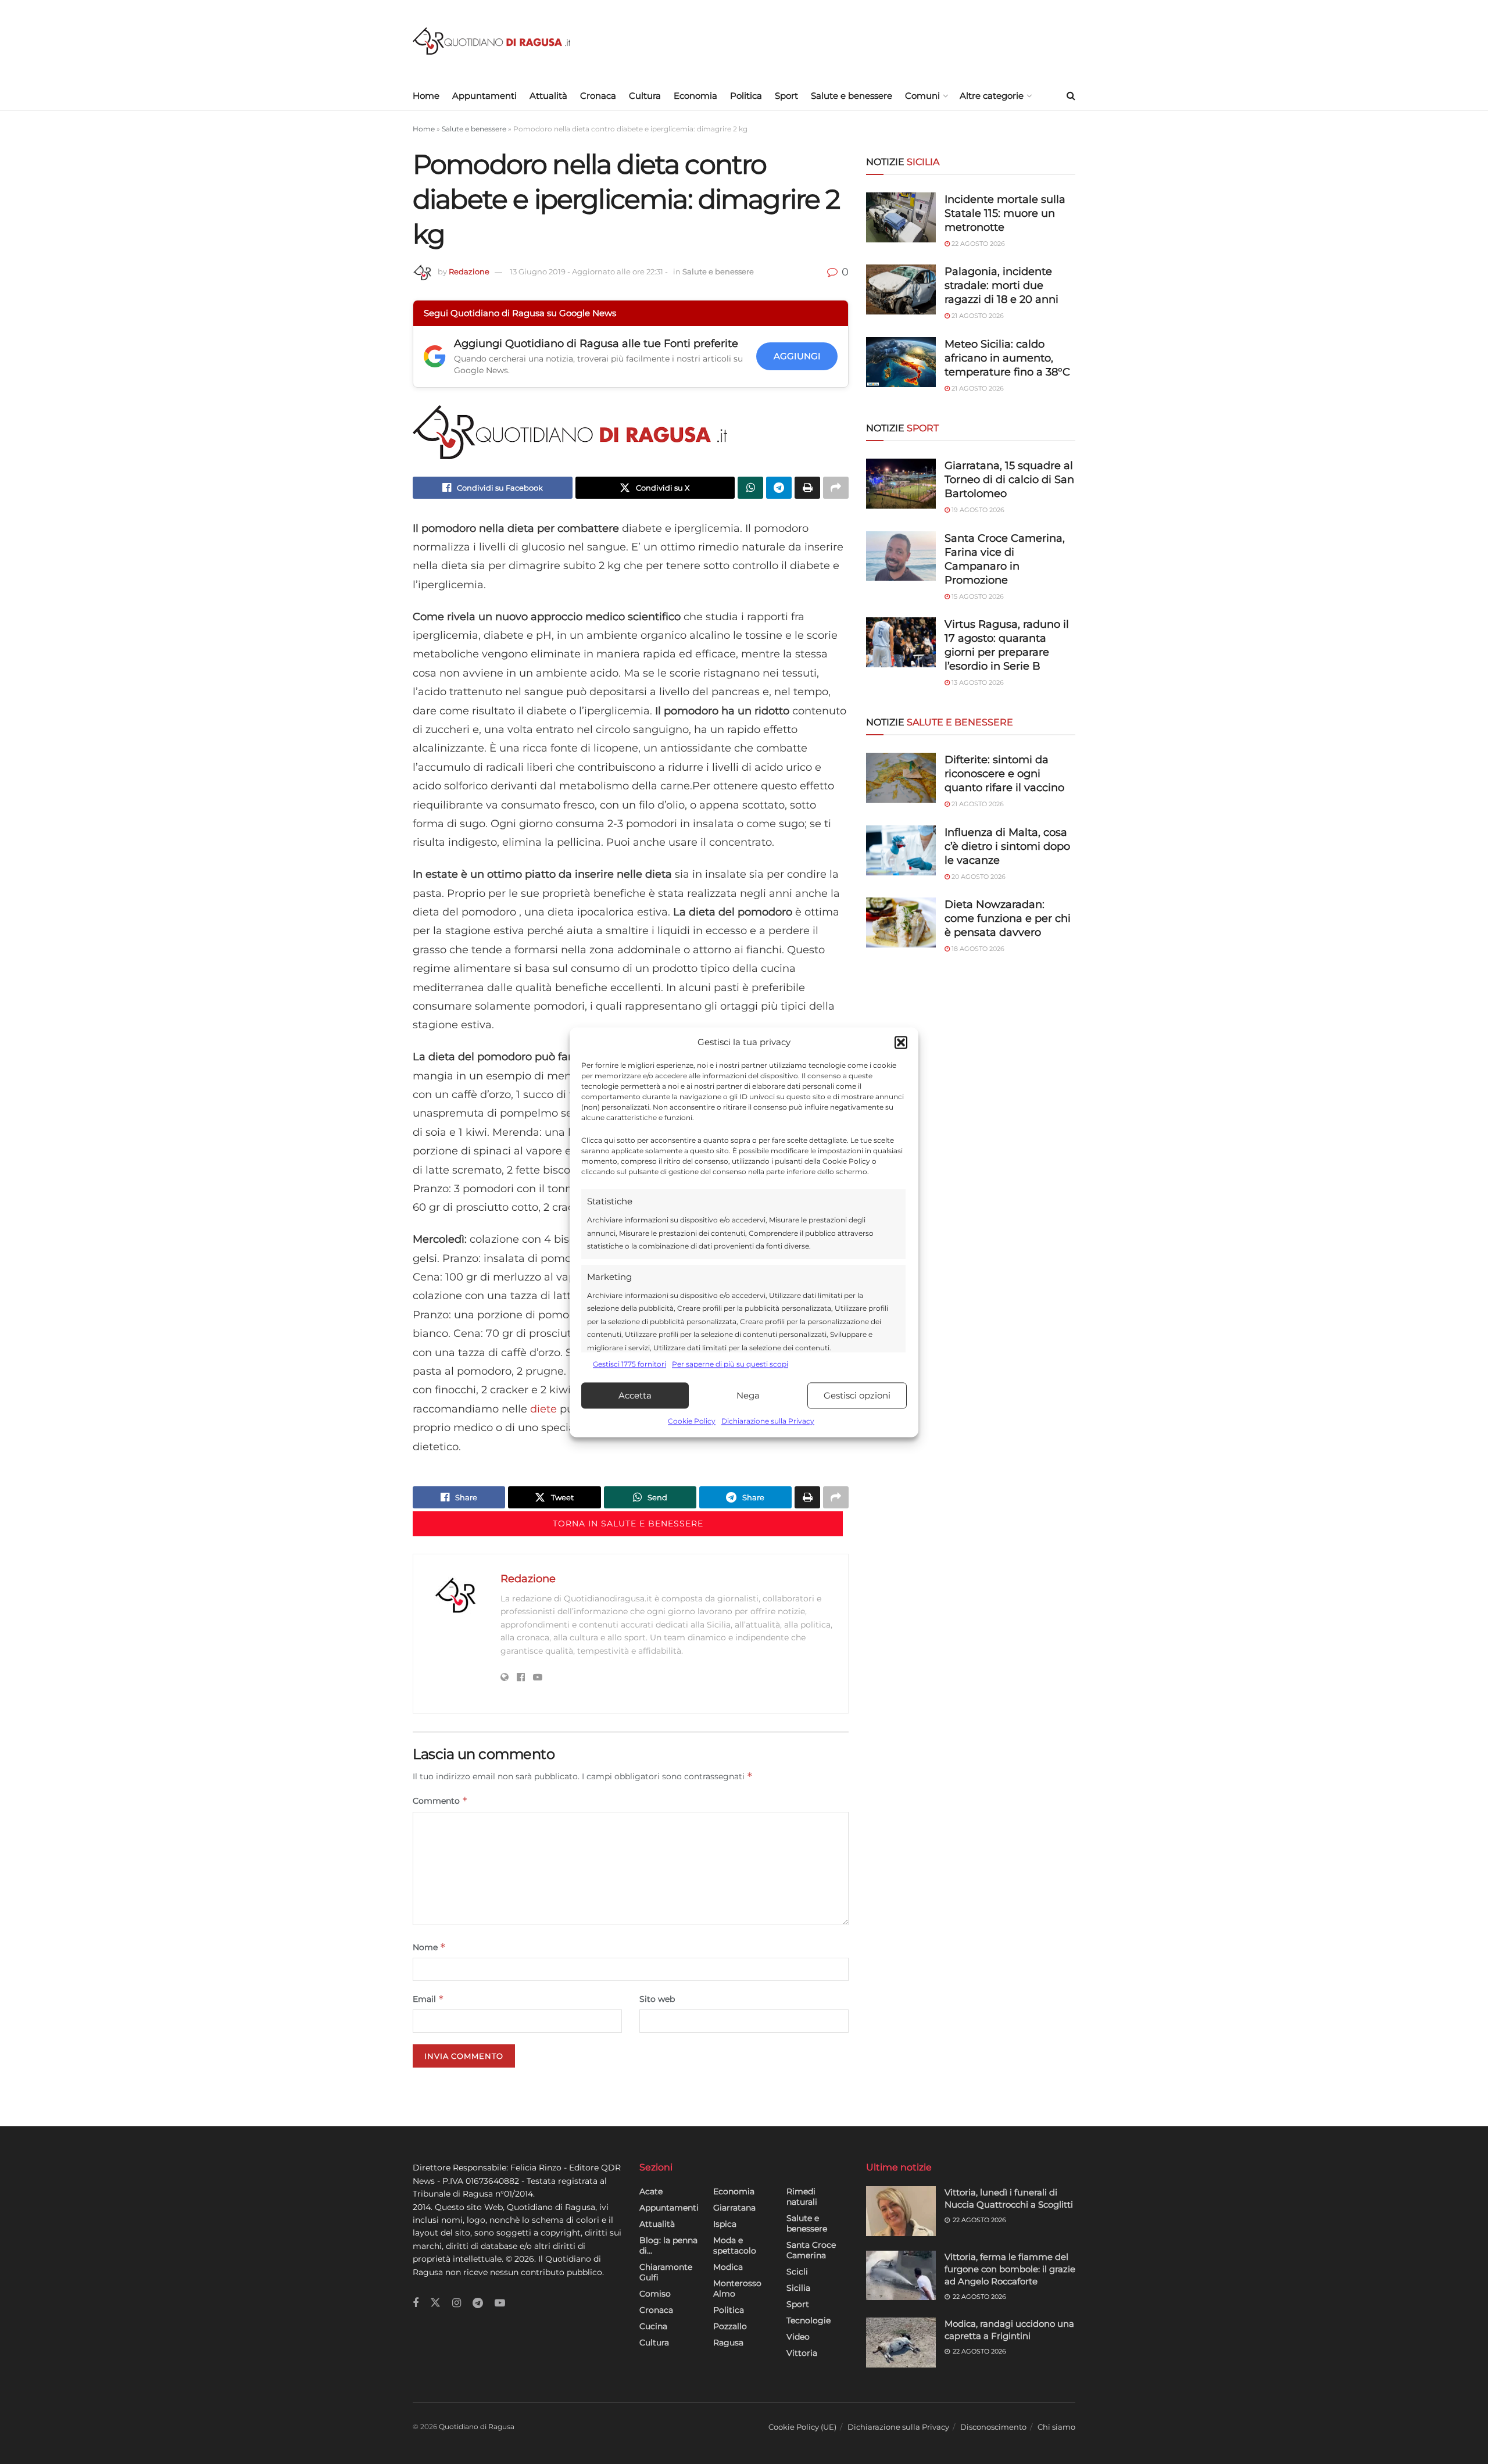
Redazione (469, 271)
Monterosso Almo (737, 2288)
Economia (695, 96)
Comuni (922, 96)
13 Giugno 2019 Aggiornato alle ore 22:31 (589, 271)
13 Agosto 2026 (977, 682)
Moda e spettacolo (735, 2245)
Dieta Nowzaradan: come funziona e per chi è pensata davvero (1008, 918)
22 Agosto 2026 (977, 244)
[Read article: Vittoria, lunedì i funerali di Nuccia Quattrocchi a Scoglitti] (901, 2211)
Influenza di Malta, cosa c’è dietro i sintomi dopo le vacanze (1007, 846)
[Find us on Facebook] (416, 2303)
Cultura (645, 96)
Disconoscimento (993, 2427)
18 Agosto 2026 (977, 949)
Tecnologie (809, 2320)
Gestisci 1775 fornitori (629, 1364)
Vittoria (802, 2353)
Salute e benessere (852, 96)
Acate (651, 2191)
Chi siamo (1056, 2427)
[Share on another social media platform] (836, 488)
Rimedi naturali (802, 2197)
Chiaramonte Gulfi (666, 2272)
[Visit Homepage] (491, 41)
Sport (786, 96)
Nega (748, 1395)
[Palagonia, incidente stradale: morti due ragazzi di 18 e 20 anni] (901, 289)
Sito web (657, 1999)
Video (798, 2337)
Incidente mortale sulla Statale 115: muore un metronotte (1005, 213)
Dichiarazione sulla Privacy (768, 1421)
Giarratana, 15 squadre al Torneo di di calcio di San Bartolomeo (1009, 480)
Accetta (635, 1395)
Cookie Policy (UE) (802, 2427)
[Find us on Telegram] (478, 2303)
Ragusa (728, 2343)
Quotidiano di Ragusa (477, 2427)
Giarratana (734, 2208)
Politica (746, 96)
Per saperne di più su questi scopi (730, 1364)
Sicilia (798, 2288)
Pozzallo (730, 2326)
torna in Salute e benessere (628, 1524)
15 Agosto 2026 (977, 596)
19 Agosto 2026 (977, 510)
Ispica (725, 2224)
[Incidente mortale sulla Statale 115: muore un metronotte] (901, 217)
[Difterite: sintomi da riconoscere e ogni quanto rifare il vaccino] (901, 778)
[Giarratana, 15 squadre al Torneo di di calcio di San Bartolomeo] (901, 484)
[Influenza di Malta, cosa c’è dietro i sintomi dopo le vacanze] (901, 850)
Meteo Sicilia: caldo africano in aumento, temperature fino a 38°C (1007, 358)
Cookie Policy (692, 1421)
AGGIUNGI (797, 356)
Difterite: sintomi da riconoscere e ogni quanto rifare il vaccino (1004, 774)
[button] (901, 1042)
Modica (728, 2267)
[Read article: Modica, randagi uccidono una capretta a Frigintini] (901, 2343)
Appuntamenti (484, 96)
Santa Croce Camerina (811, 2250)
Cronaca (598, 96)
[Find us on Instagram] (457, 2303)
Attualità (548, 96)
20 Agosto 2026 (978, 877)
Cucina (653, 2326)
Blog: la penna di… (668, 2245)
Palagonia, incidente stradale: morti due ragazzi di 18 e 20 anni (1001, 285)
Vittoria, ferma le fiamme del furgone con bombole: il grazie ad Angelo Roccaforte (1010, 2269)
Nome (429, 1947)
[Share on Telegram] (779, 488)
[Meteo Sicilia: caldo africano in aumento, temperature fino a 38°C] (901, 362)
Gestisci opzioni (857, 1395)
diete (543, 1409)
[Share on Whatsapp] (750, 488)
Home (426, 96)
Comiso (655, 2294)
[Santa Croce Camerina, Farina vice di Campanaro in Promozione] (901, 556)
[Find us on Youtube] (500, 2303)
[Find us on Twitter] (435, 2303)
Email (428, 1999)
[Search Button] (1071, 96)
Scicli (797, 2272)
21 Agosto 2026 (977, 316)
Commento (440, 1800)
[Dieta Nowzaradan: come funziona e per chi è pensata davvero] (901, 922)
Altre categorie (992, 96)
